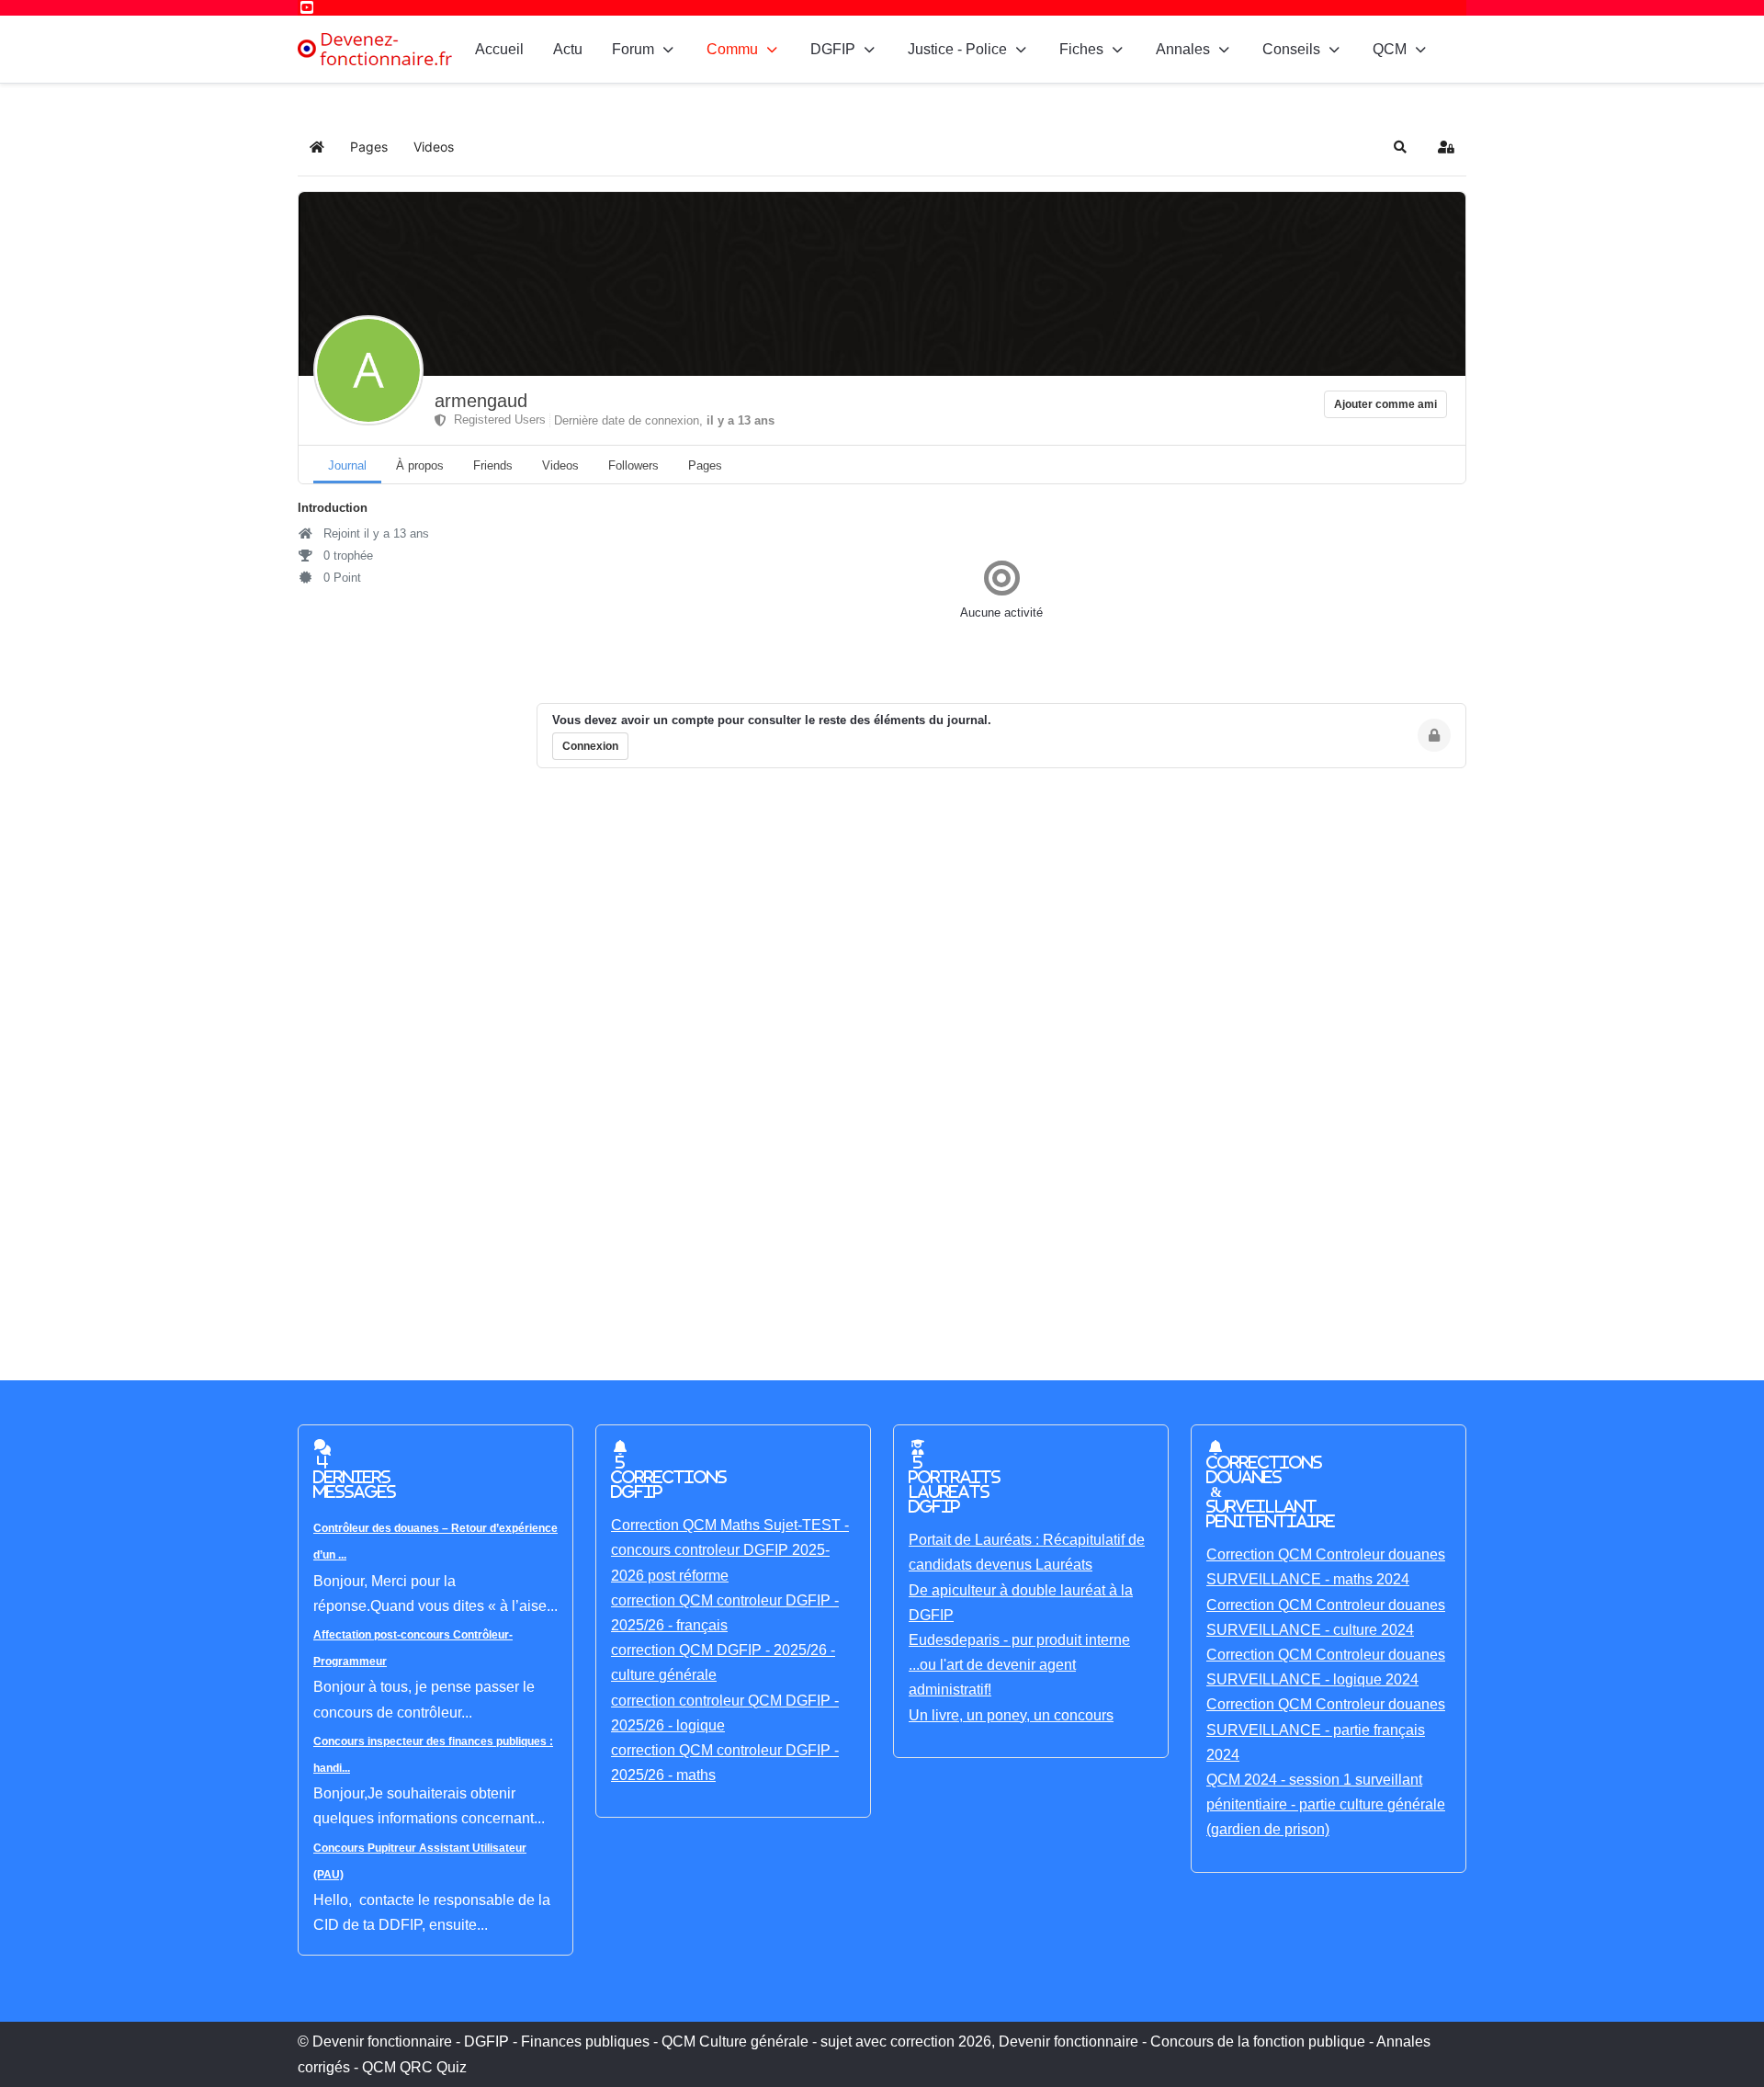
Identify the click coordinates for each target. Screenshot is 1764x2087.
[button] (1400, 147)
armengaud (481, 401)
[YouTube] (307, 8)
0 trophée (346, 556)
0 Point (340, 578)
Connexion (590, 746)
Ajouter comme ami (1385, 404)
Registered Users (496, 420)
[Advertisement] (849, 1059)
